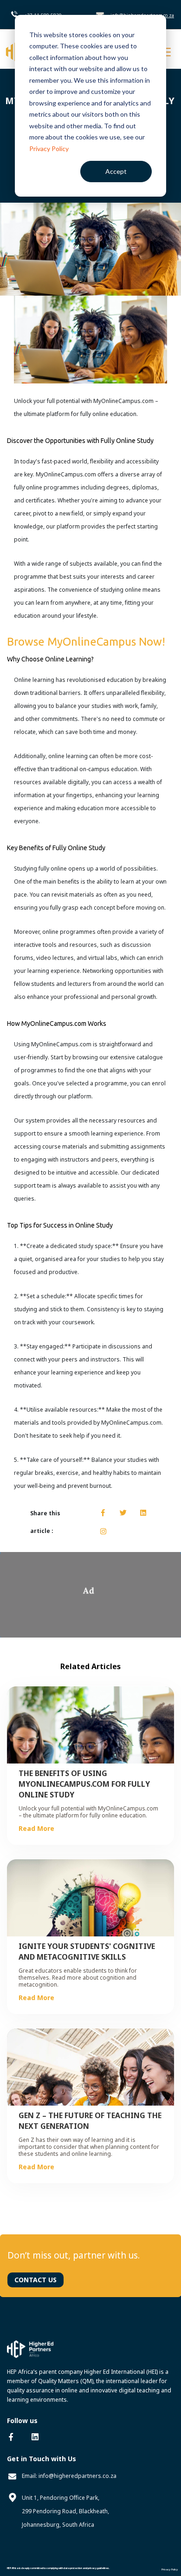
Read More (36, 1828)
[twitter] (123, 1513)
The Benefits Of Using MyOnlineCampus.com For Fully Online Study (84, 1784)
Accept (116, 171)
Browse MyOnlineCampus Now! (86, 642)
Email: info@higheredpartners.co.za (69, 2476)
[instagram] (103, 1532)
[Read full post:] (90, 248)
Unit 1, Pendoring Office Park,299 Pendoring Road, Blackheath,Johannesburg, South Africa (65, 2511)
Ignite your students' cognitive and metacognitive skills (87, 1952)
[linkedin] (143, 1513)
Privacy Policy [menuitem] (170, 2569)
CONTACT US (36, 2280)
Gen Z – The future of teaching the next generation (90, 2121)
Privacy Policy (49, 149)
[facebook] (103, 1513)
